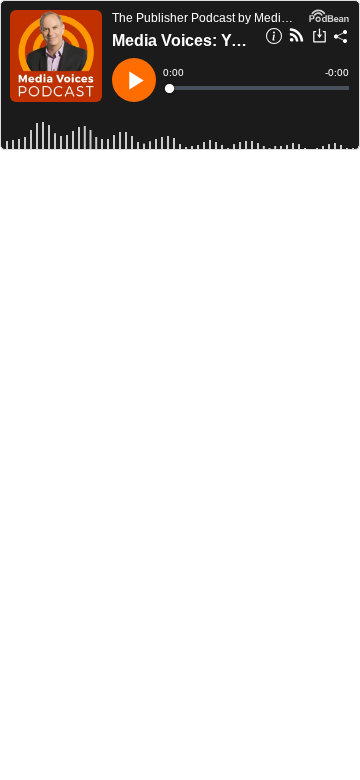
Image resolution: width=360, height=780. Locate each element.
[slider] (257, 88)
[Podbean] (329, 14)
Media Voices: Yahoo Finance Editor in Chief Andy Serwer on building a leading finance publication (182, 40)
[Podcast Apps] (296, 38)
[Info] (274, 39)
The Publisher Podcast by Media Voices (205, 18)
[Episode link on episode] (56, 56)
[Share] (341, 39)
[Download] (319, 38)
